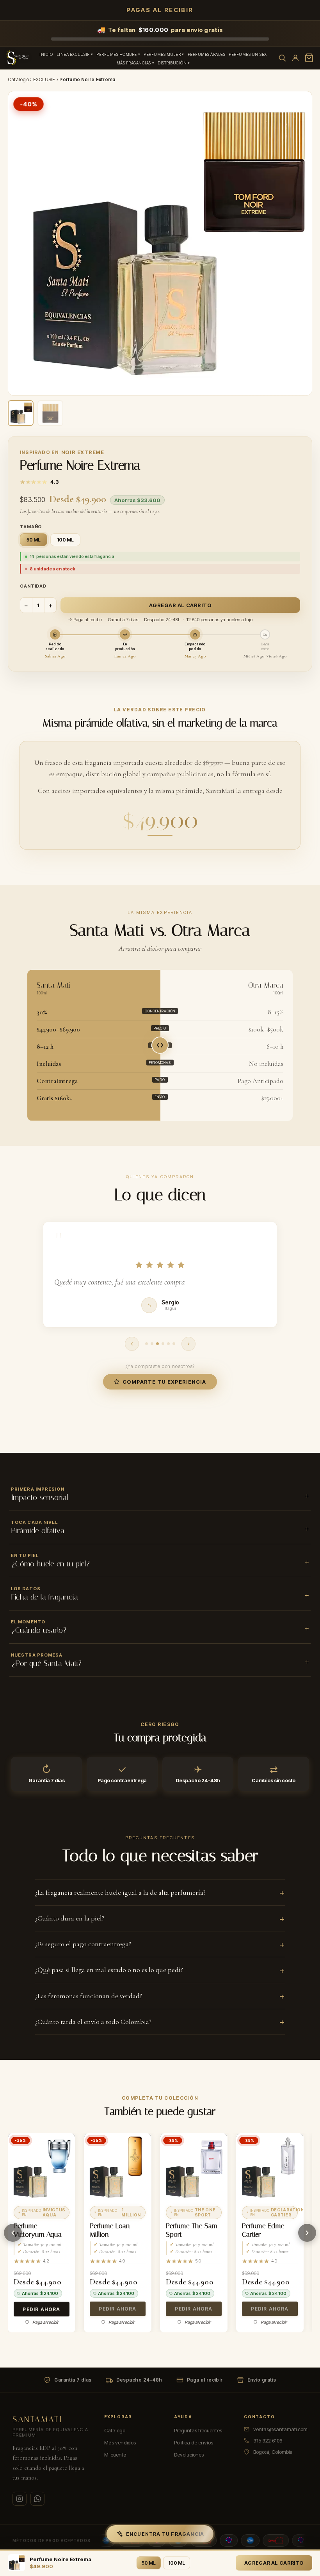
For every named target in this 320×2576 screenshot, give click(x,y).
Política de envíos (194, 2442)
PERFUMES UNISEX (248, 54)
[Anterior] (13, 2233)
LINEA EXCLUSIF (73, 54)
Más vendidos (120, 2442)
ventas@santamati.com (280, 2429)
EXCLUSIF (44, 79)
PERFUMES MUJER (162, 54)
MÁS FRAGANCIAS (134, 63)
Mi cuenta (115, 2455)
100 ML (177, 2563)
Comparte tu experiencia (164, 1382)
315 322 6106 (268, 2441)
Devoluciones (189, 2455)
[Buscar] (282, 58)
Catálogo (18, 79)
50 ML (149, 2563)
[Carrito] (309, 58)
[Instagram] (20, 2499)
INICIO (46, 54)
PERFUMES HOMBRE (117, 54)
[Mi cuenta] (295, 58)
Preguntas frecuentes (198, 2430)
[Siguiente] (307, 2233)
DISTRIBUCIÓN (172, 63)
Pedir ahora (41, 2309)
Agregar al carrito (180, 605)
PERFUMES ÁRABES (207, 54)
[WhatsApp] (37, 2499)
